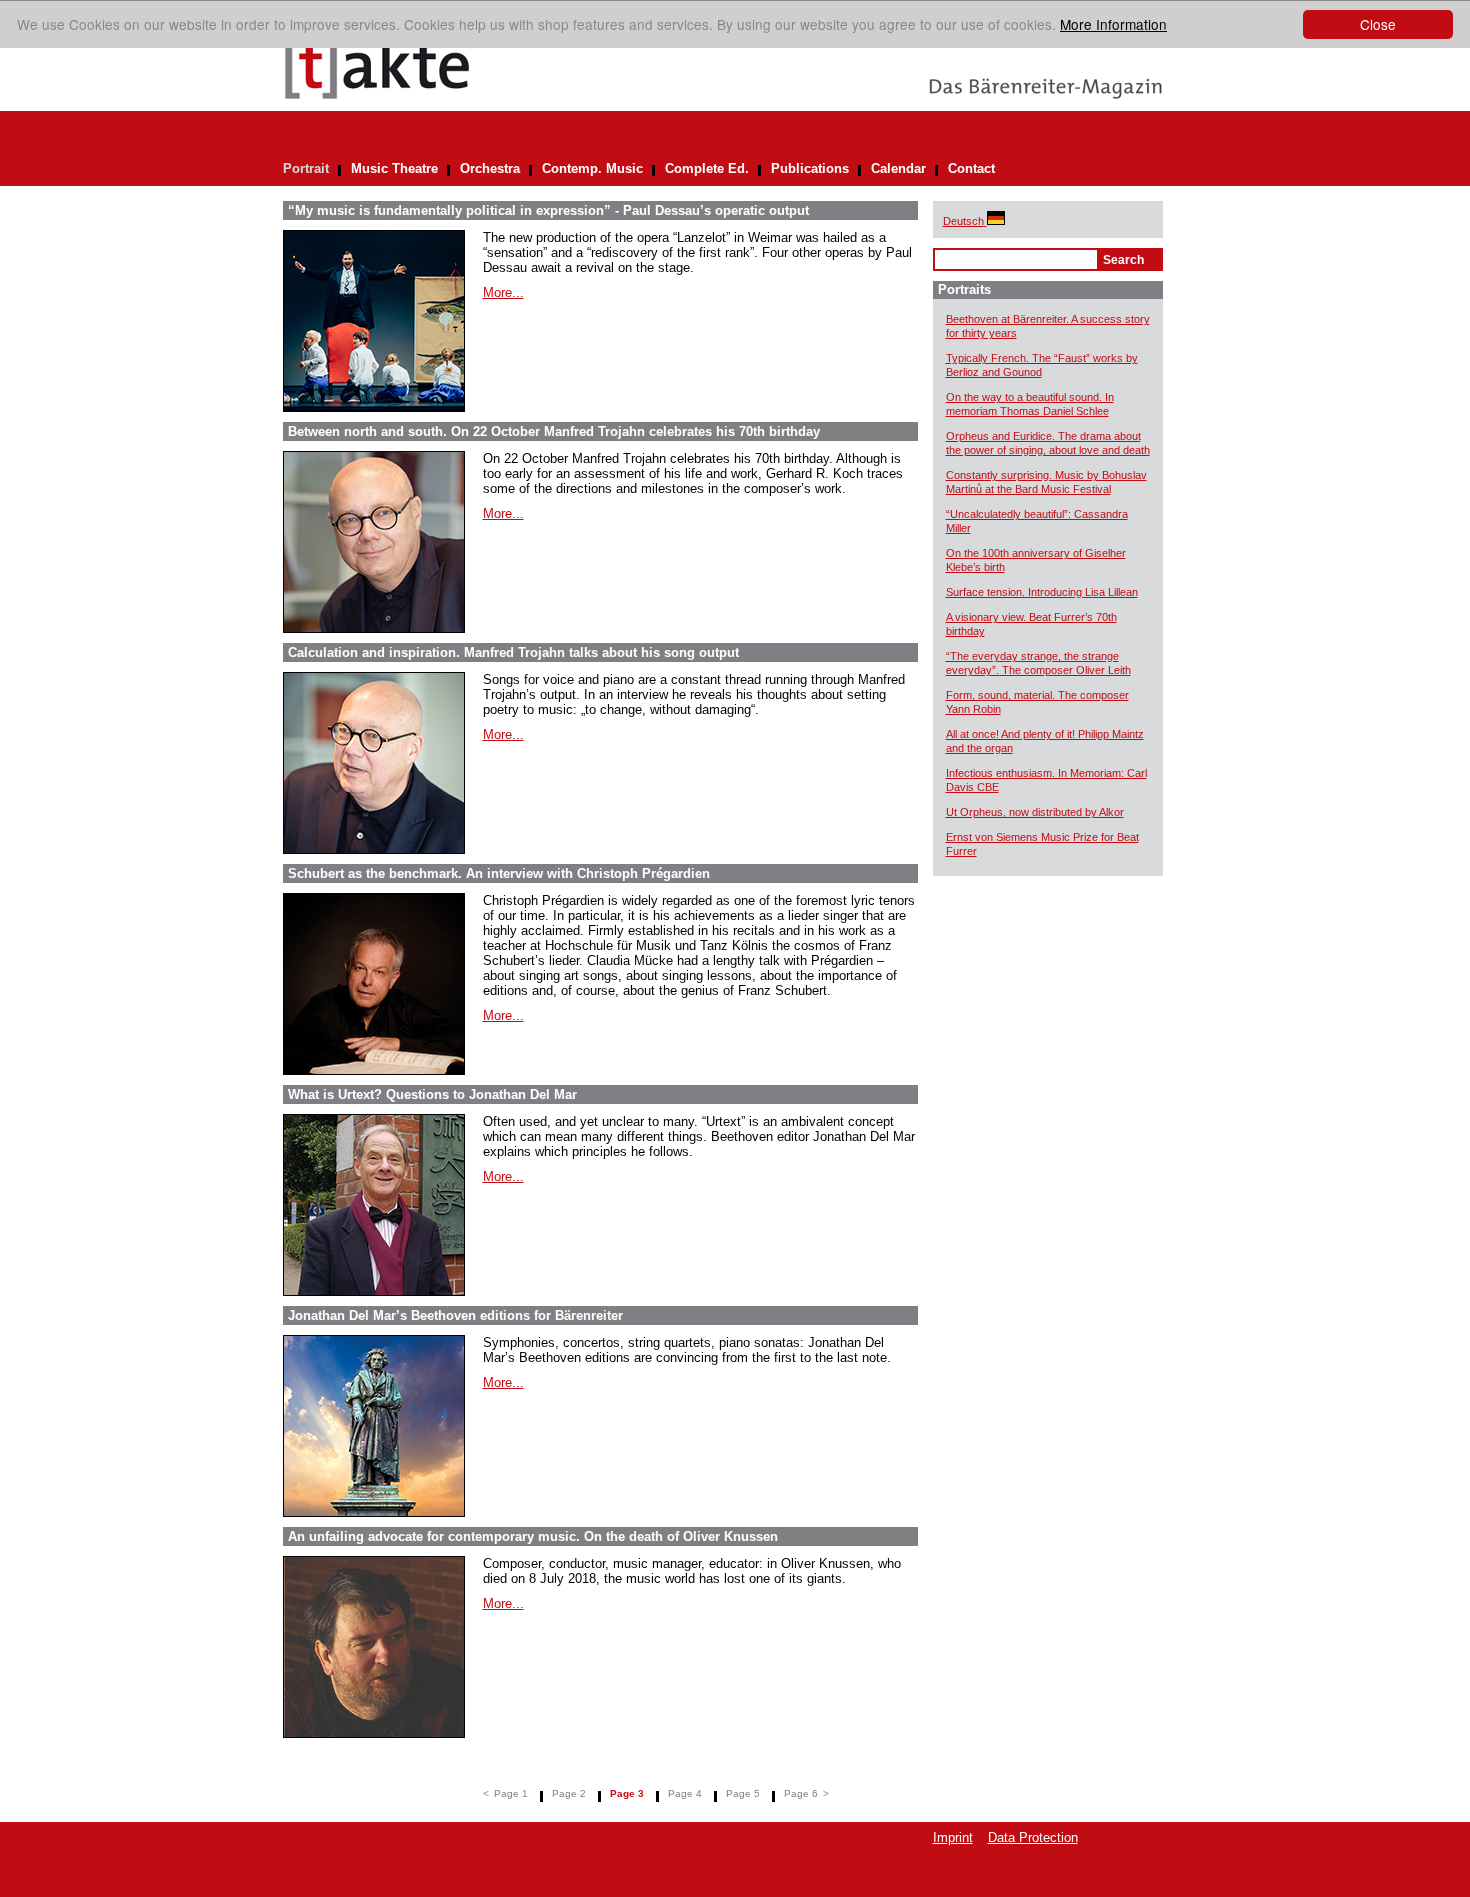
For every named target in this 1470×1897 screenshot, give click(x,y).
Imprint (953, 1837)
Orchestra (490, 168)
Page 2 (569, 1793)
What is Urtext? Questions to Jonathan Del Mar (432, 1094)
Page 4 (685, 1793)
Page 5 (743, 1793)
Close (1378, 24)
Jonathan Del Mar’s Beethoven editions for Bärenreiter (455, 1315)
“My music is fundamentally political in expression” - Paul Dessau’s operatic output (548, 210)
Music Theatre (394, 168)
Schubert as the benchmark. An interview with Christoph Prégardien (499, 873)
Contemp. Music (592, 168)
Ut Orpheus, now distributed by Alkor (1035, 812)
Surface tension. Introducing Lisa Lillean (1042, 592)
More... (503, 292)
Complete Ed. (707, 168)
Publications (810, 168)
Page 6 (801, 1793)
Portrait (306, 168)
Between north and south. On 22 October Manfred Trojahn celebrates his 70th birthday (554, 431)
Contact (971, 168)
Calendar (898, 168)
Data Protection (1033, 1837)
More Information (1113, 24)
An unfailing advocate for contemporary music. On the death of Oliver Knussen (533, 1536)
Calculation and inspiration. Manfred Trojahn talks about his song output (513, 652)
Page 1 (511, 1793)
